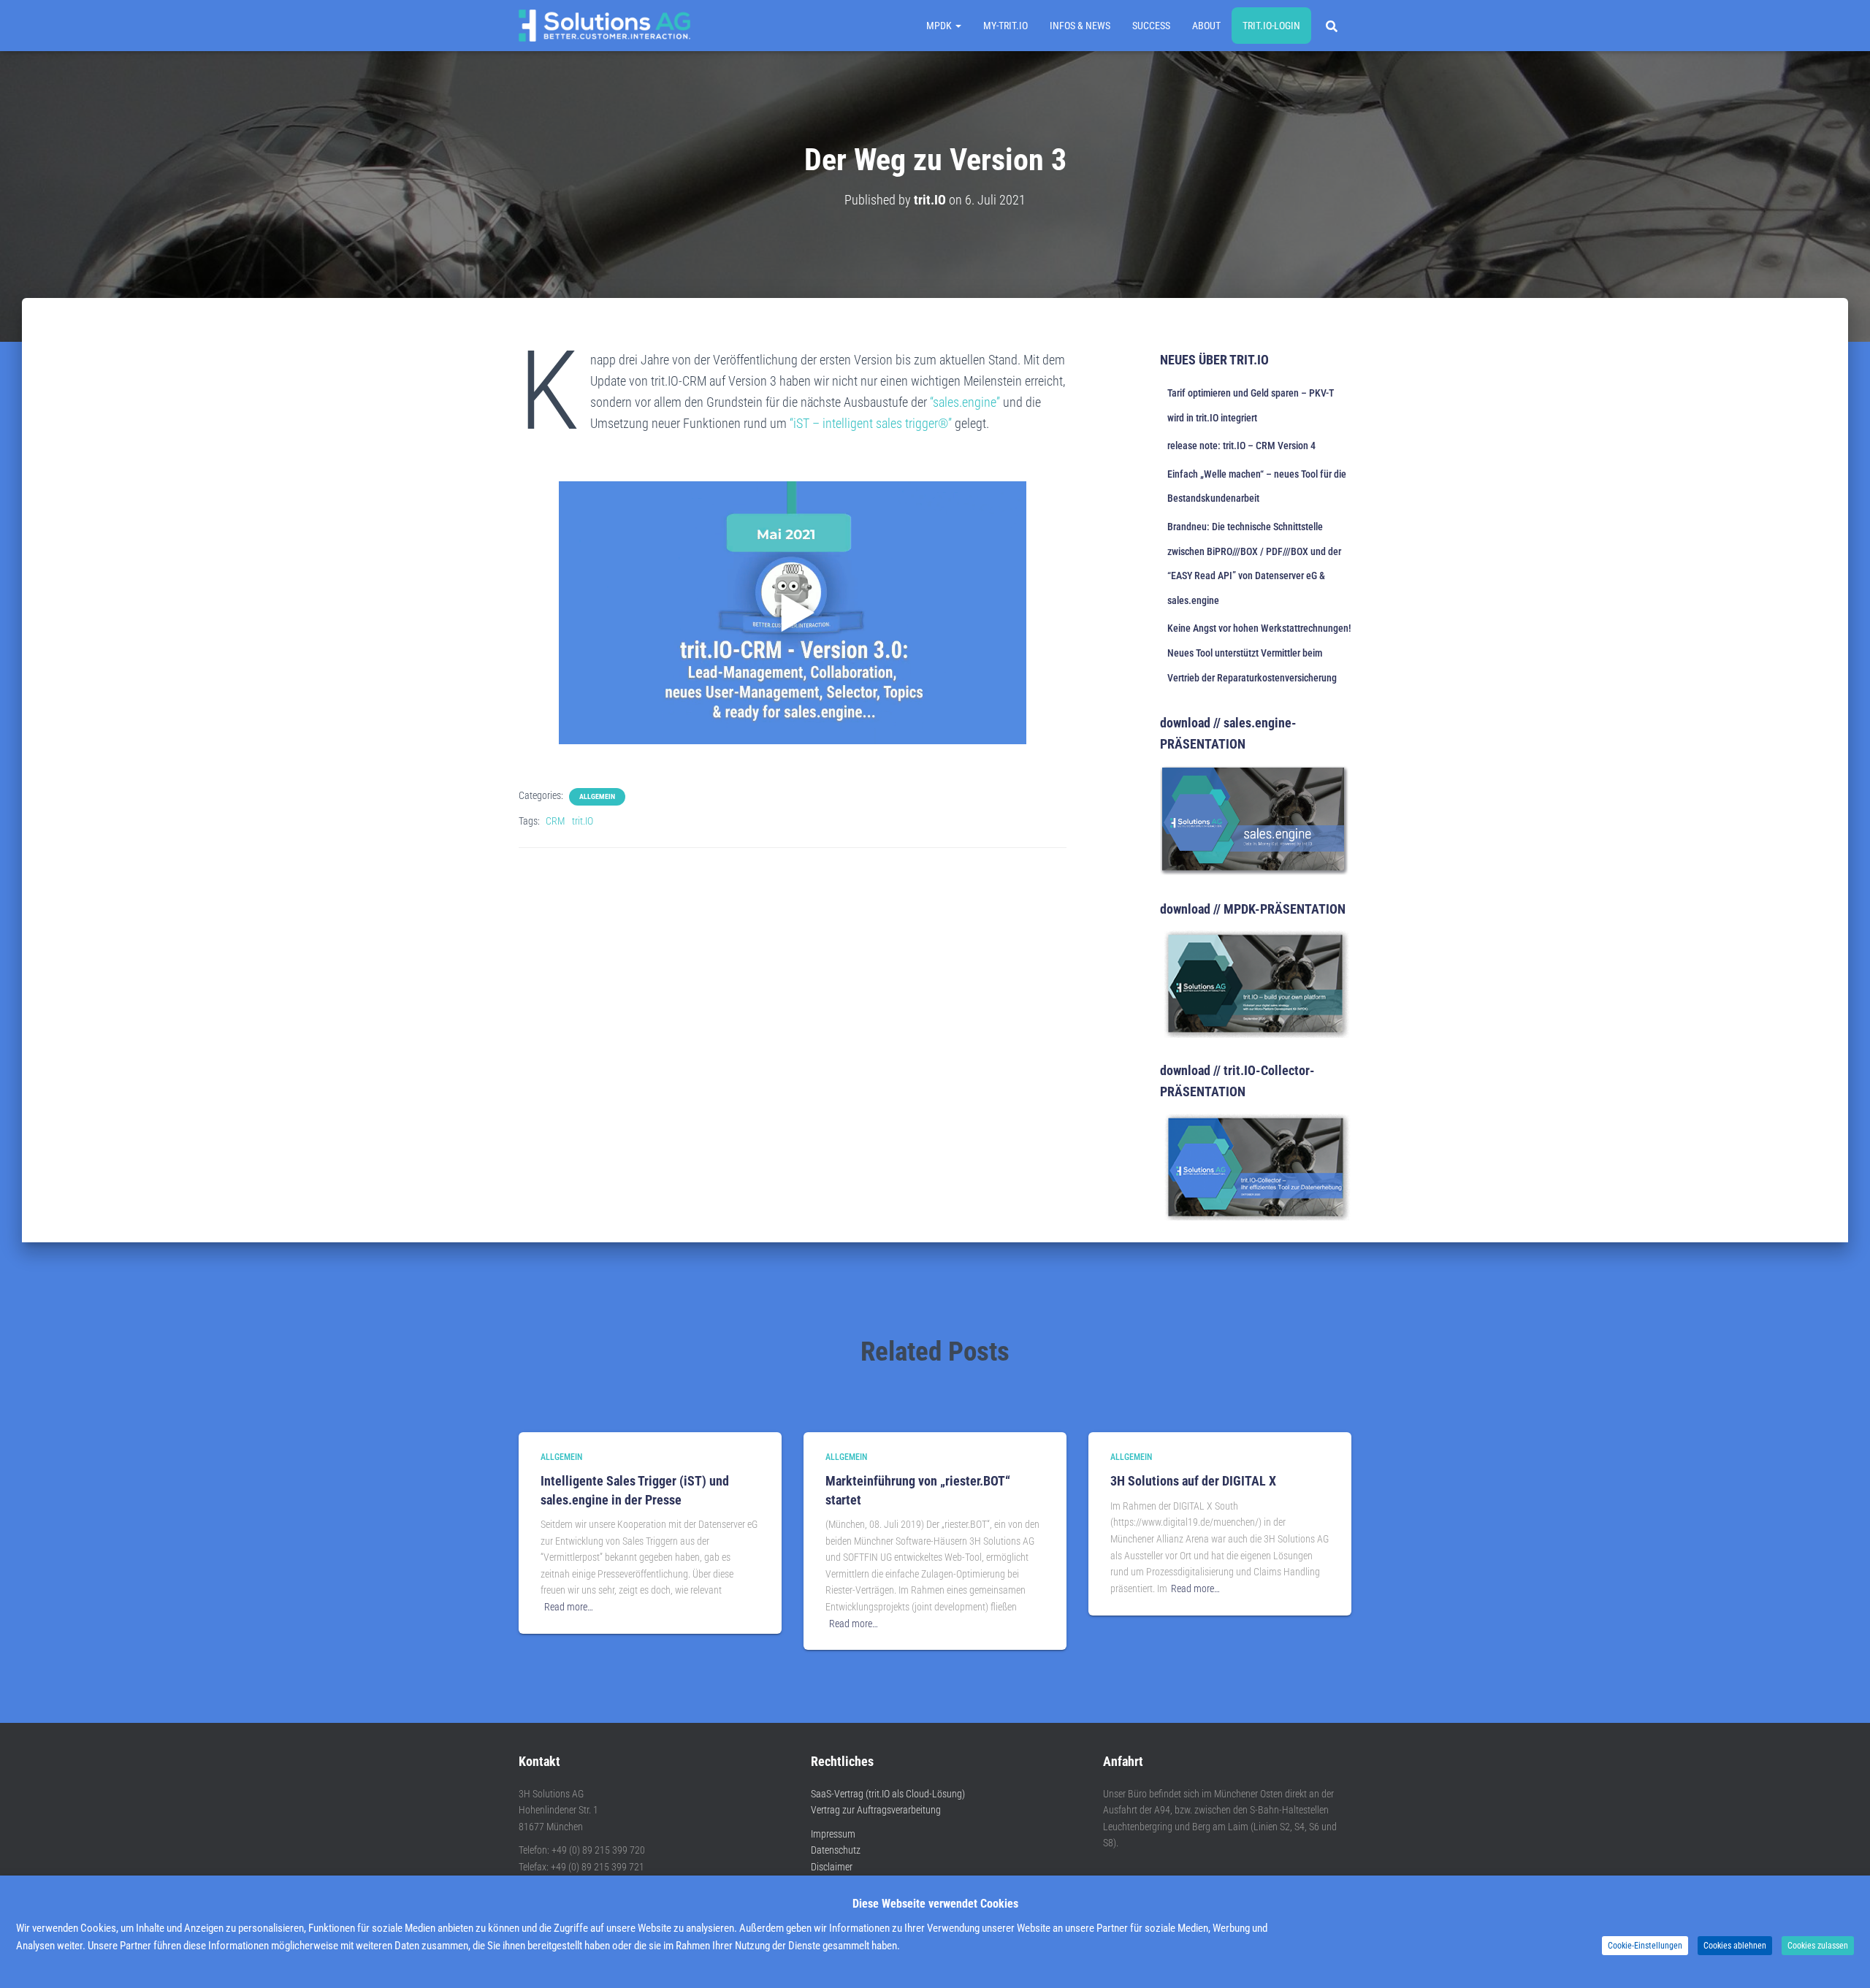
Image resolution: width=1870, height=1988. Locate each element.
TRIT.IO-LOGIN (1271, 26)
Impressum (833, 1834)
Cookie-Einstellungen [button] (1645, 1946)
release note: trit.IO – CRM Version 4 (1241, 446)
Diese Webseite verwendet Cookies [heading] (935, 1904)
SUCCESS (1151, 26)
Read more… (569, 1607)
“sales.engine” (965, 402)
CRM (555, 821)
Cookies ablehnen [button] (1735, 1946)
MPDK (940, 26)
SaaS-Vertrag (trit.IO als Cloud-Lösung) (888, 1794)
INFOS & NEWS (1080, 26)
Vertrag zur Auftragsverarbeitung (876, 1810)
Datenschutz (836, 1850)
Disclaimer (832, 1867)
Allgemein (597, 796)
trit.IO (583, 821)
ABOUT (1206, 26)
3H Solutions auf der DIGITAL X (1193, 1481)
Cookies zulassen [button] (1818, 1946)
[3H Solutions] (604, 26)
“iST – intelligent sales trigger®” (871, 423)
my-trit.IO (1005, 26)
